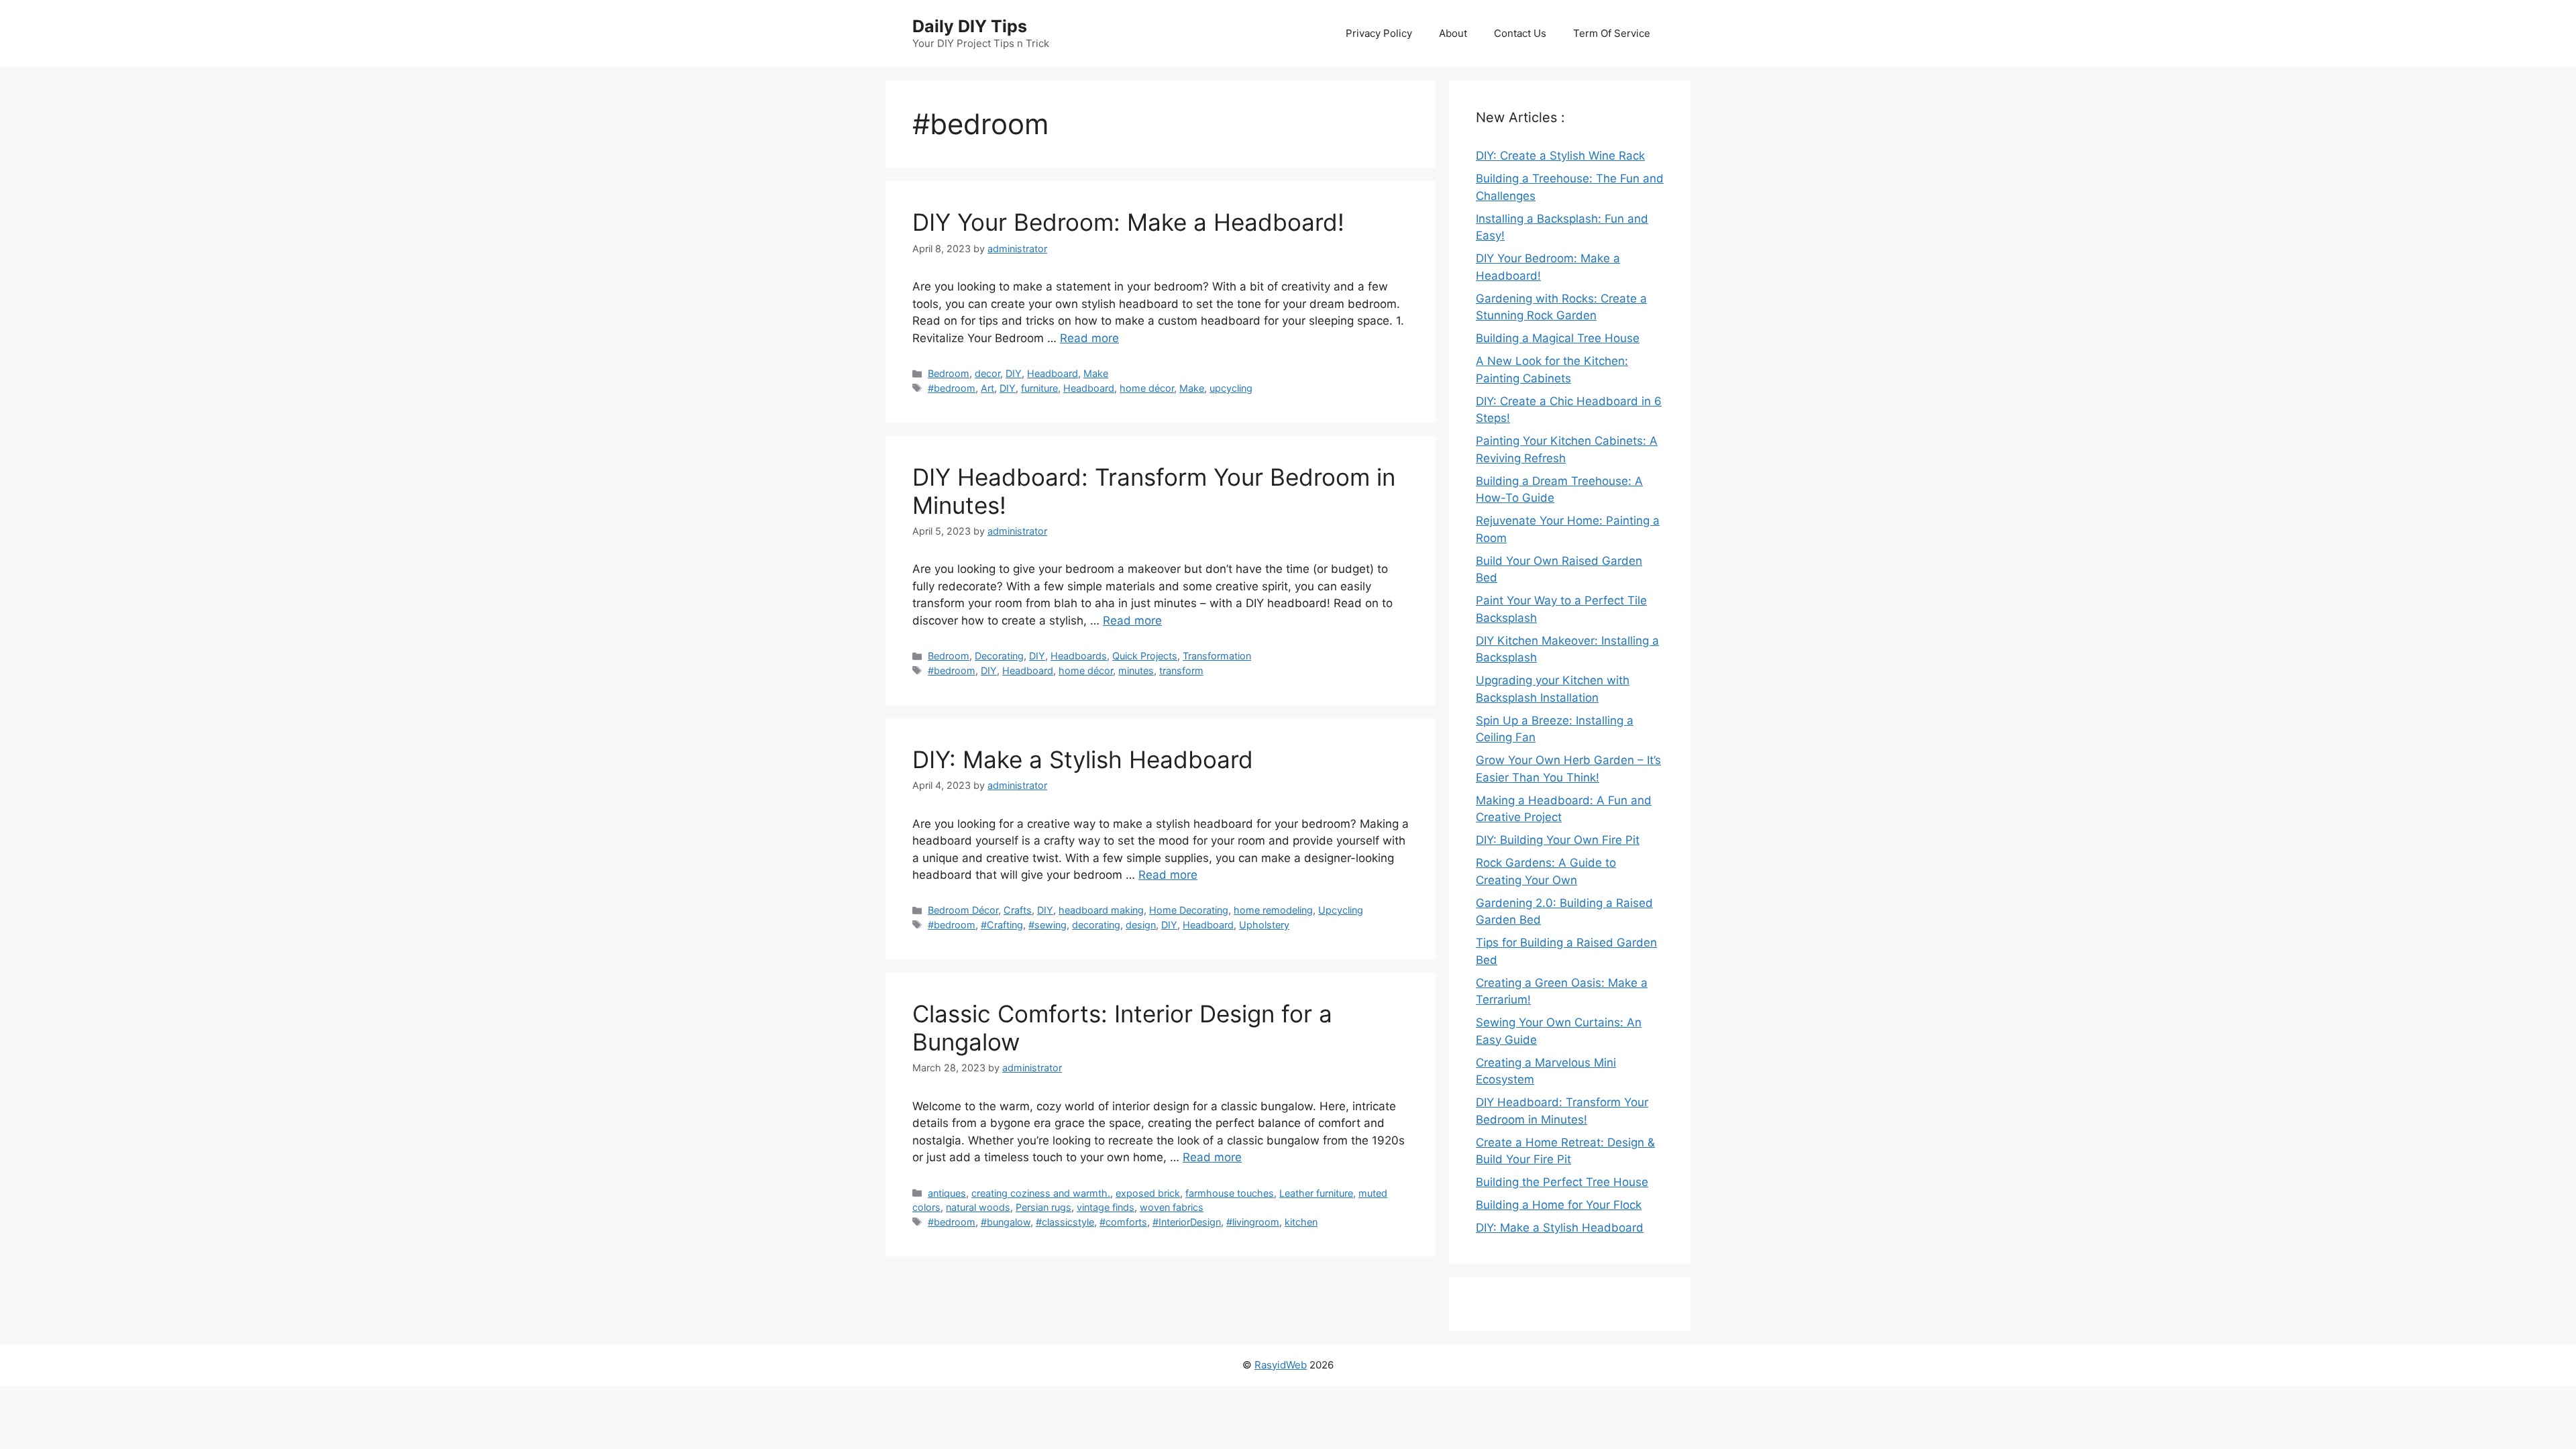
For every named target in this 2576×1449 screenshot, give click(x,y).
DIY (1014, 373)
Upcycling (1341, 910)
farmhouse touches (1230, 1193)
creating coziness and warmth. (1041, 1193)
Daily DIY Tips (970, 26)
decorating (1096, 925)
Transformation (1217, 656)
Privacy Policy (1379, 33)
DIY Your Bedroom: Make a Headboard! (1128, 222)
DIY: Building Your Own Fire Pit (1558, 840)
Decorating (999, 656)
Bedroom (949, 373)
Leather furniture (1316, 1193)
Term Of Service (1612, 33)
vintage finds (1106, 1207)
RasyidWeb (1281, 1365)
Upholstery (1264, 925)
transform (1181, 670)
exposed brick (1148, 1193)
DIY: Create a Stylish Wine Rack (1560, 156)
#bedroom (952, 388)
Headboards (1079, 656)
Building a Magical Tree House (1558, 338)
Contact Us (1520, 33)
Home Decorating (1189, 910)
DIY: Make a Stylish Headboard (1083, 759)
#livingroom (1253, 1222)
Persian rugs (1043, 1207)
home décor (1147, 388)
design (1141, 925)
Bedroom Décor (963, 910)
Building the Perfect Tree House (1562, 1182)
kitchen (1301, 1222)
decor (987, 373)
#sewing (1048, 925)
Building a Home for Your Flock (1559, 1205)
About (1453, 33)
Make (1096, 373)
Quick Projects (1145, 656)
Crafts (1018, 910)
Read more (1089, 338)
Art (987, 388)
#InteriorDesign (1187, 1222)
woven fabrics (1172, 1207)
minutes (1136, 670)
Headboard (1053, 373)
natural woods (978, 1207)
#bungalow (1006, 1222)
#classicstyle (1065, 1222)
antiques (947, 1193)
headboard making (1101, 910)
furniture (1039, 388)
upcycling (1231, 388)
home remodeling (1273, 910)
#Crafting (1002, 925)
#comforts (1123, 1222)
